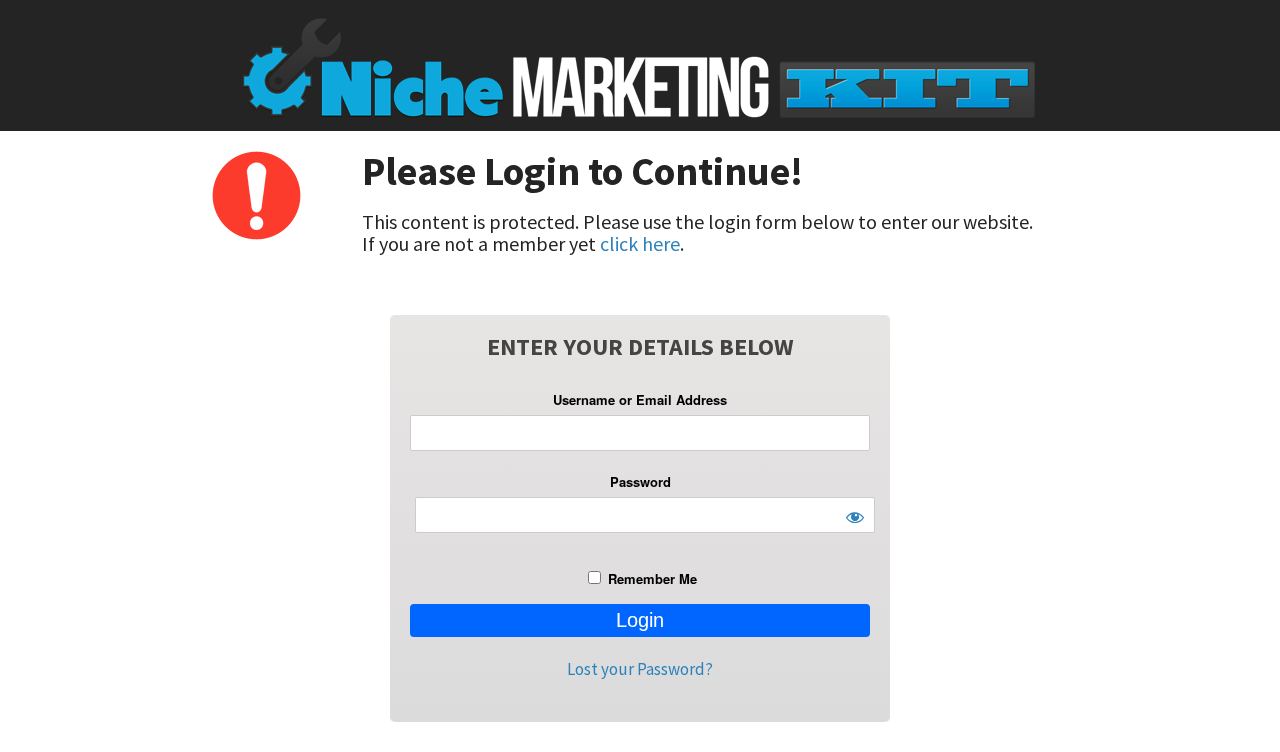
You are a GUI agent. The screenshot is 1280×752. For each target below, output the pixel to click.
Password (640, 481)
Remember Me (650, 578)
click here (640, 243)
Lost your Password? (640, 669)
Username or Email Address (640, 399)
